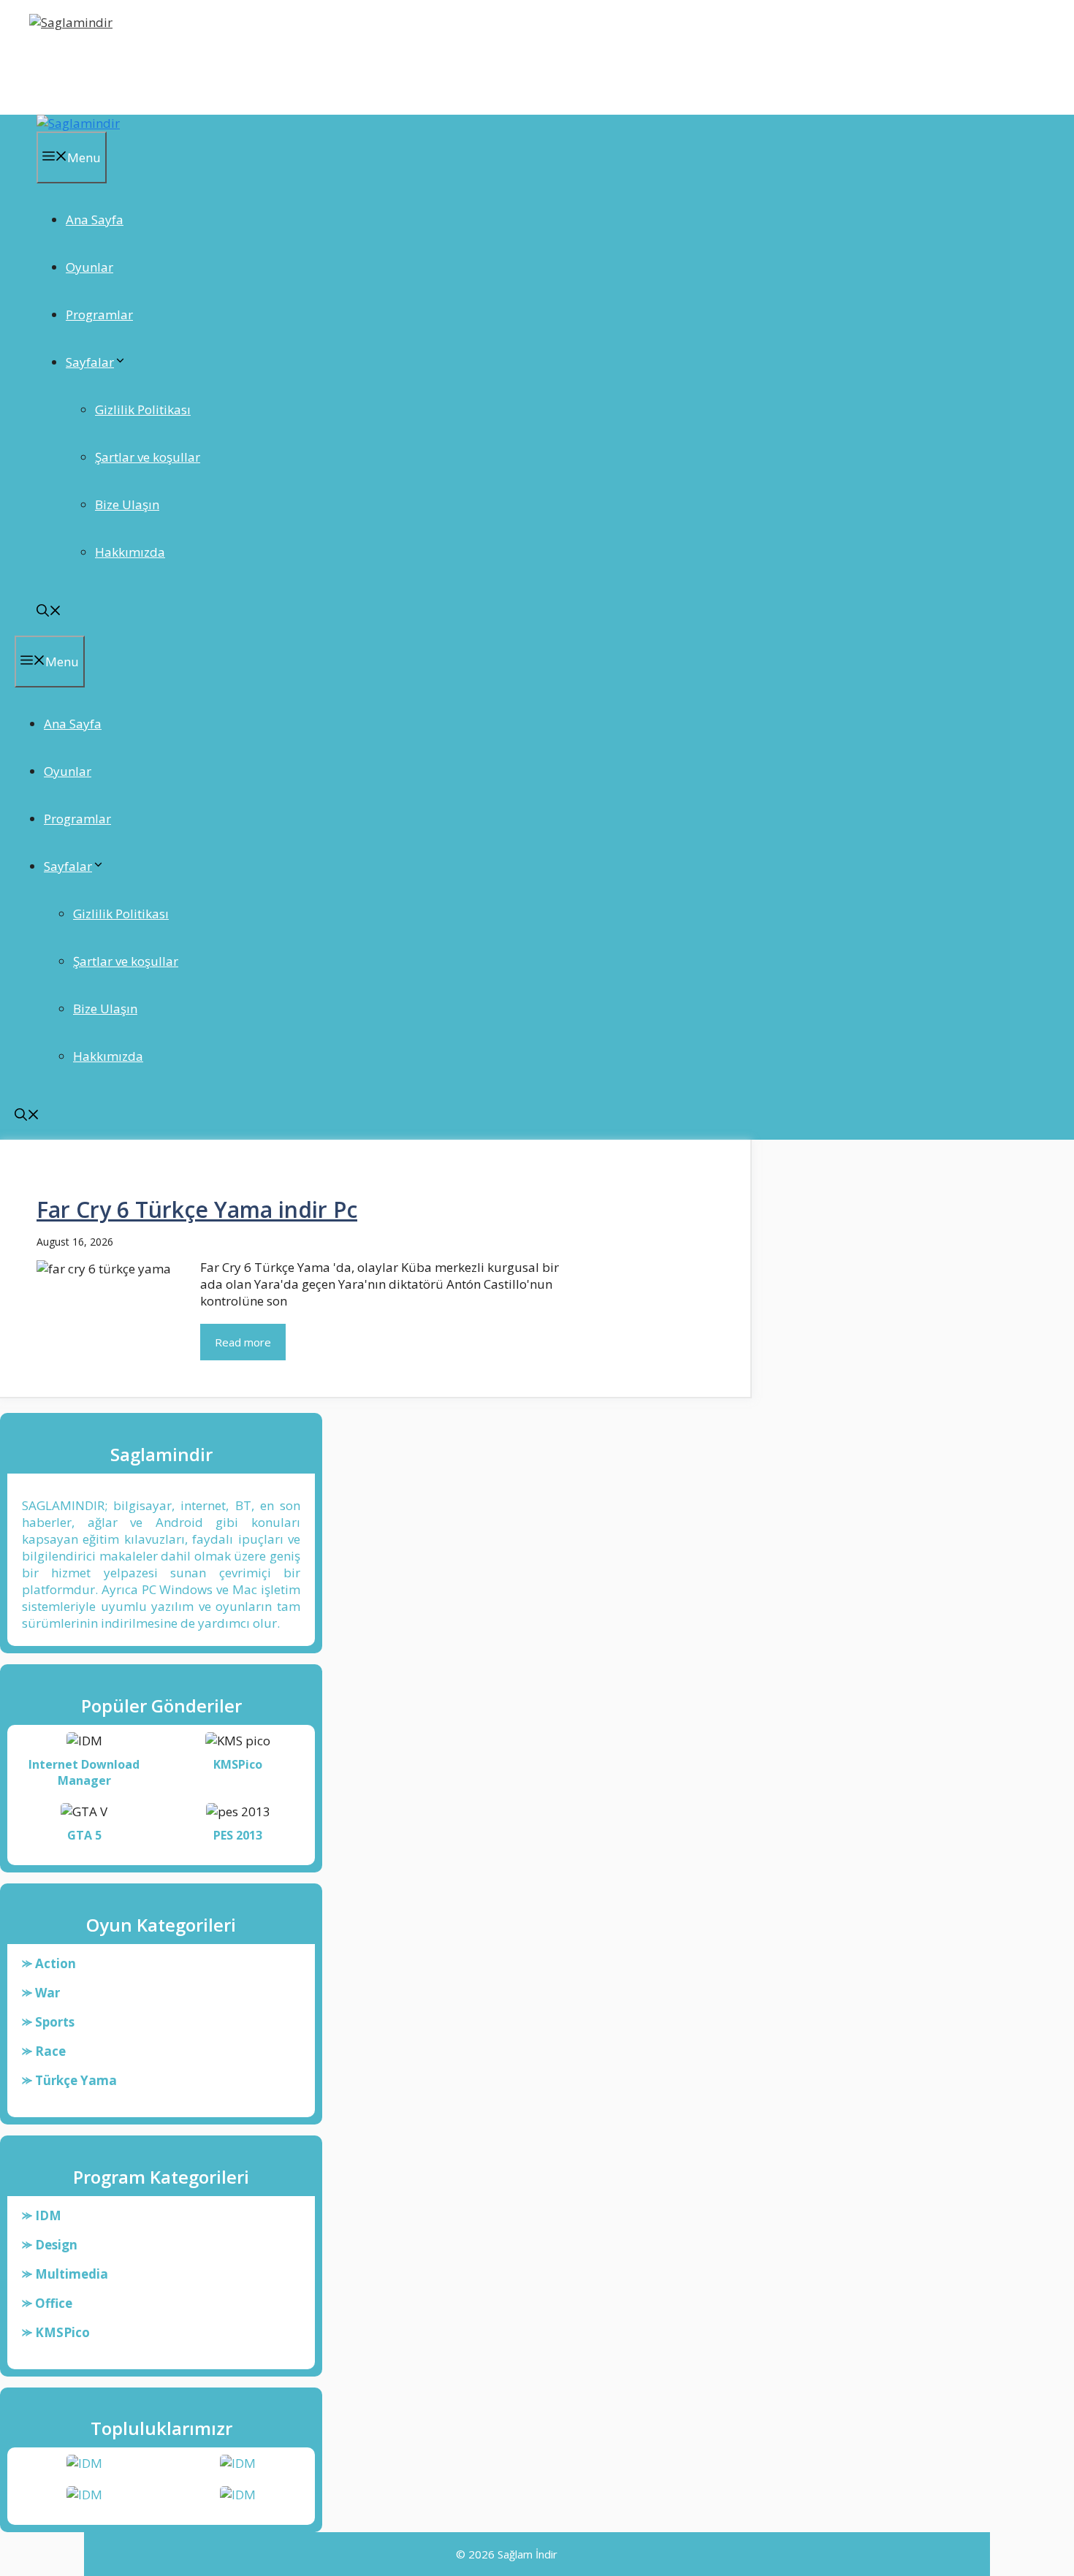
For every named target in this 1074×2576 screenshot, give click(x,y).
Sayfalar (90, 362)
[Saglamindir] (78, 123)
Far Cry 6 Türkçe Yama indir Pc (197, 1209)
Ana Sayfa (95, 220)
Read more (243, 1342)
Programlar (99, 315)
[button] (49, 612)
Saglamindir (79, 61)
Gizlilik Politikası (143, 409)
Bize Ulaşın (127, 504)
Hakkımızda (130, 552)
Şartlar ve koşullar (148, 457)
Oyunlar (89, 267)
